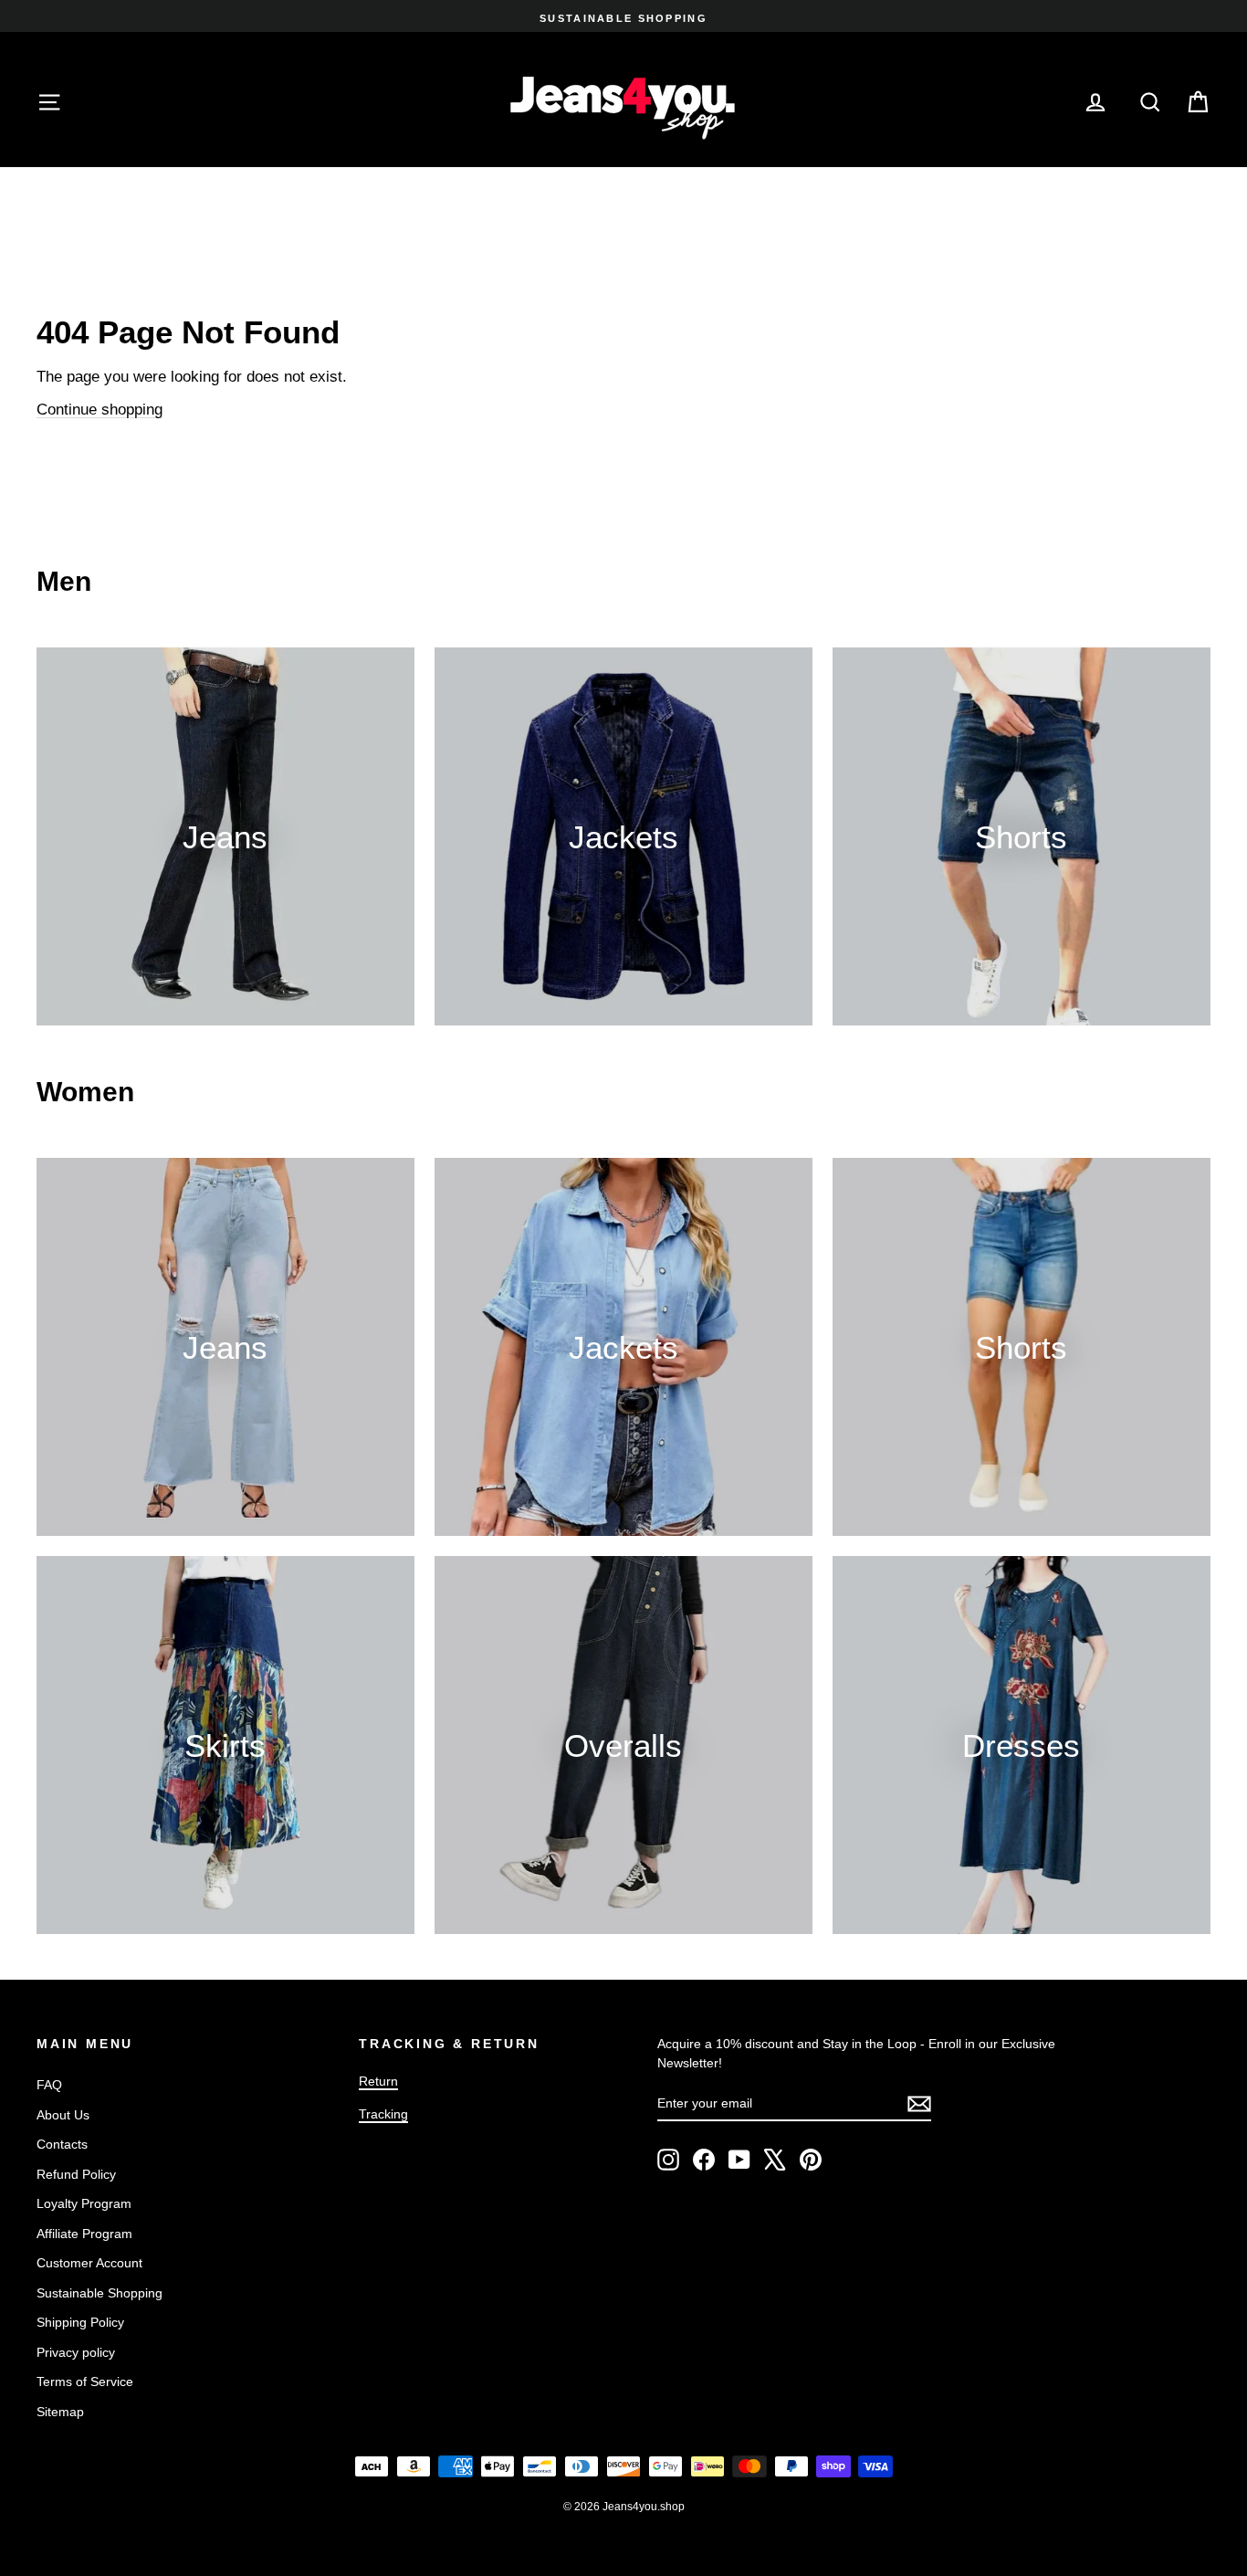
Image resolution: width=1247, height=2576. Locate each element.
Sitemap (60, 2412)
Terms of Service (85, 2381)
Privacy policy (76, 2352)
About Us (63, 2115)
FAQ (49, 2085)
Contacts (62, 2144)
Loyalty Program (84, 2203)
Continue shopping (100, 410)
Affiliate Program (84, 2234)
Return (378, 2081)
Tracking (383, 2114)
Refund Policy (76, 2174)
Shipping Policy (80, 2322)
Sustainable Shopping (100, 2293)
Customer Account (89, 2263)
